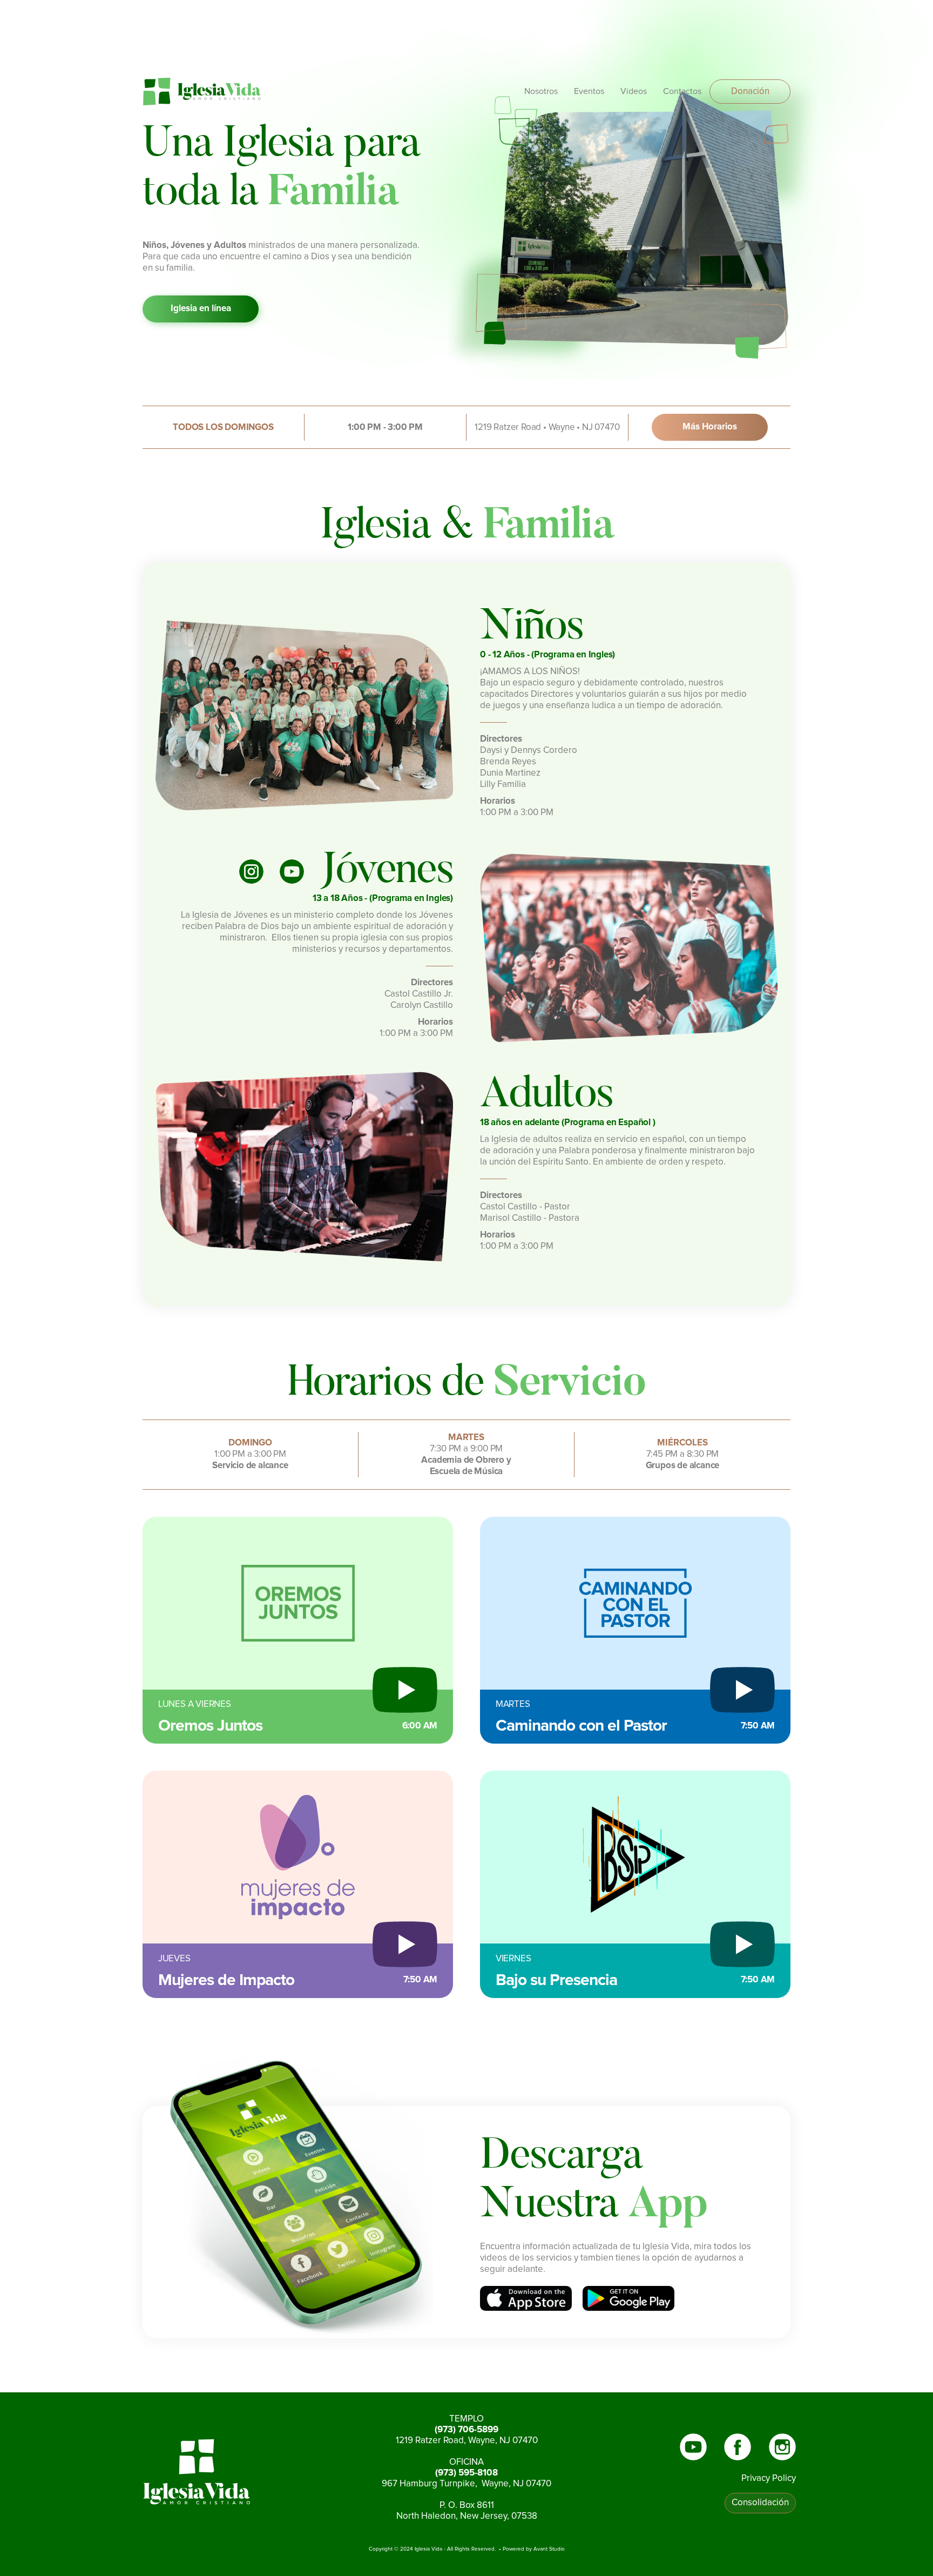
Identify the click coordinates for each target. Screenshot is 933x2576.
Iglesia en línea (201, 309)
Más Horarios (710, 427)
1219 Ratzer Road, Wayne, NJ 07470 (467, 2441)
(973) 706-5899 (466, 2430)
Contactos (682, 91)
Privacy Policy (769, 2479)
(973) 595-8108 (466, 2473)
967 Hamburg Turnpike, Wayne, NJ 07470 (466, 2484)
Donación (750, 92)
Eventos (589, 91)
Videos (634, 91)
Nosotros (541, 91)
